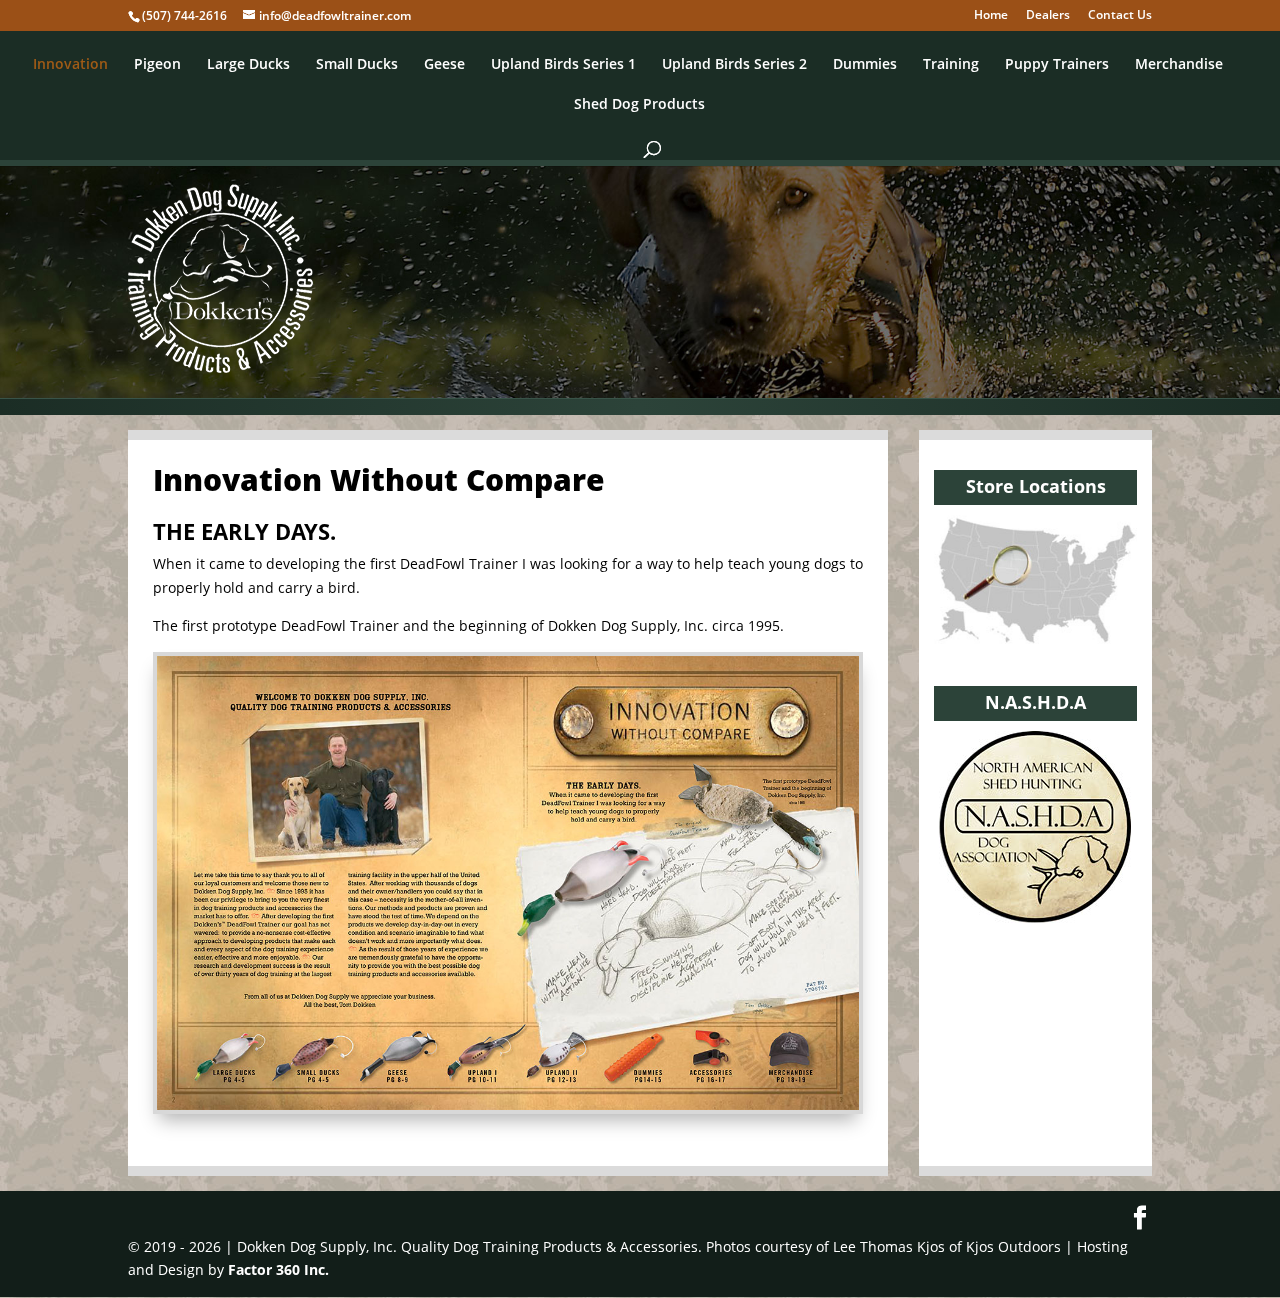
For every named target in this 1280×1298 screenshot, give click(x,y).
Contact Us (1120, 16)
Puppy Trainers (1057, 65)
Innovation (70, 65)
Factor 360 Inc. (278, 1269)
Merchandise (1179, 65)
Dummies (865, 65)
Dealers (1048, 16)
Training (951, 65)
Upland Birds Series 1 (563, 65)
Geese (444, 65)
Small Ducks (357, 65)
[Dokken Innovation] (508, 1104)
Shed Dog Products (639, 105)
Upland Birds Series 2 (734, 65)
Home (991, 16)
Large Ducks (248, 65)
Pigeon (157, 65)
